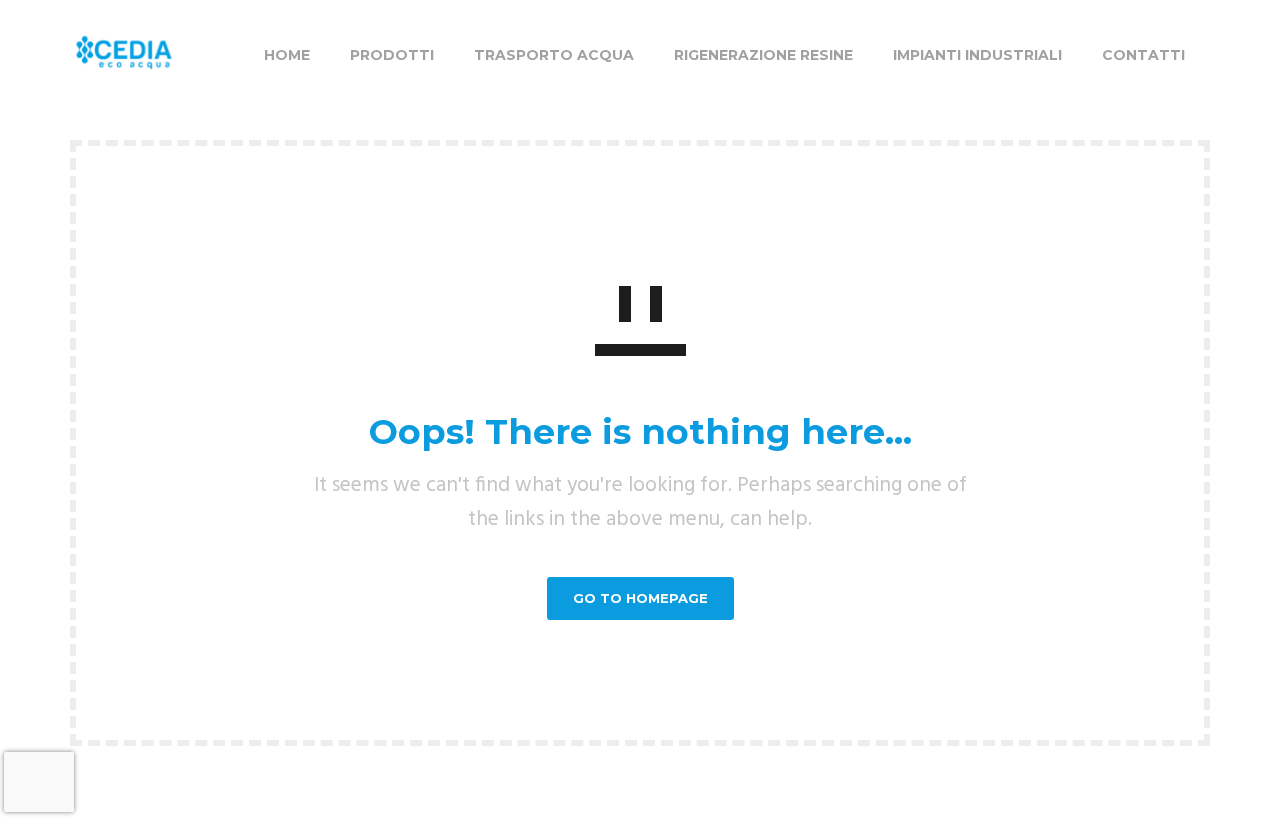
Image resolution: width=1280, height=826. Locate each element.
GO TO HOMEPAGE (640, 598)
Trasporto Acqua (554, 55)
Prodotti (392, 55)
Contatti (1143, 55)
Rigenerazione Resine (763, 55)
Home (287, 55)
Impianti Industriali (977, 55)
